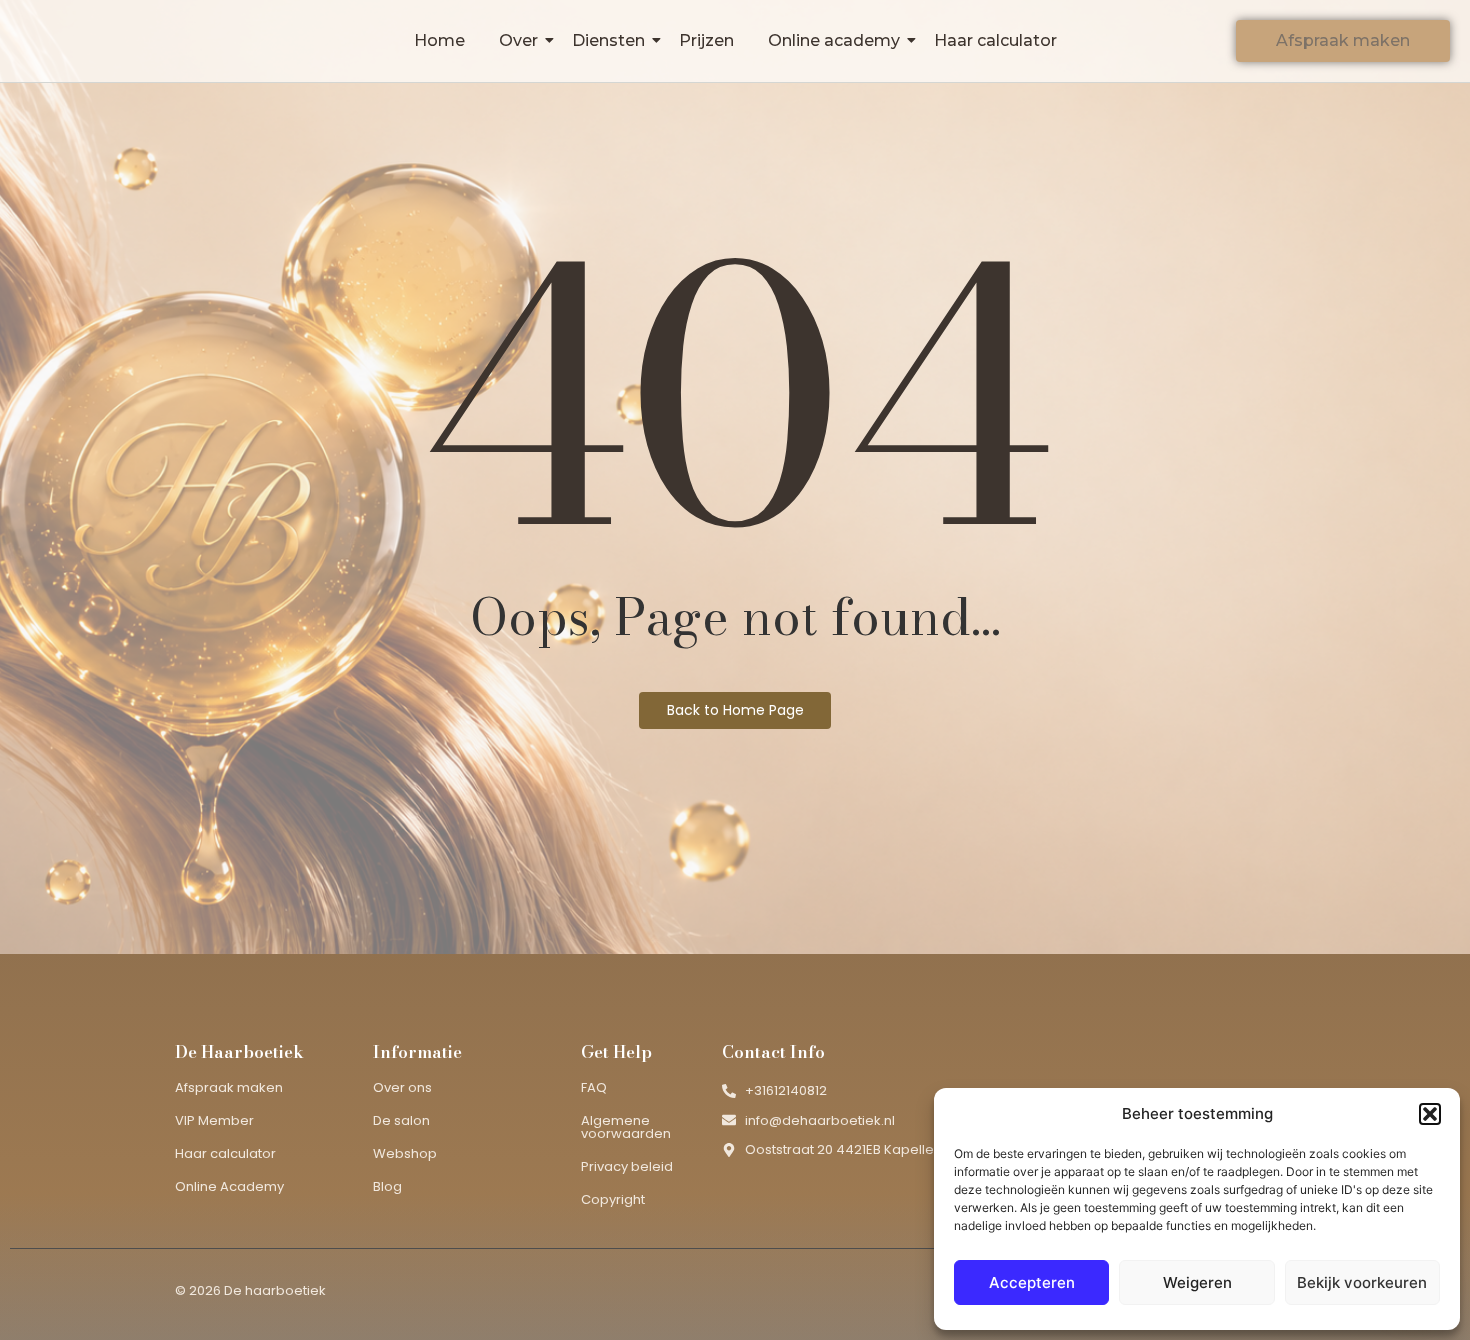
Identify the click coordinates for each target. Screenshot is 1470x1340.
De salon (401, 1120)
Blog (387, 1186)
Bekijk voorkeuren (1362, 1282)
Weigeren (1197, 1282)
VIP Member (214, 1120)
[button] (1430, 1114)
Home (439, 40)
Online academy (834, 40)
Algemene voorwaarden (626, 1127)
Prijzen (706, 40)
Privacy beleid (627, 1166)
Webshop (405, 1153)
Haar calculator (995, 40)
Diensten (608, 40)
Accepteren (1032, 1282)
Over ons (402, 1087)
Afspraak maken (229, 1087)
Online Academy (229, 1186)
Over (518, 40)
